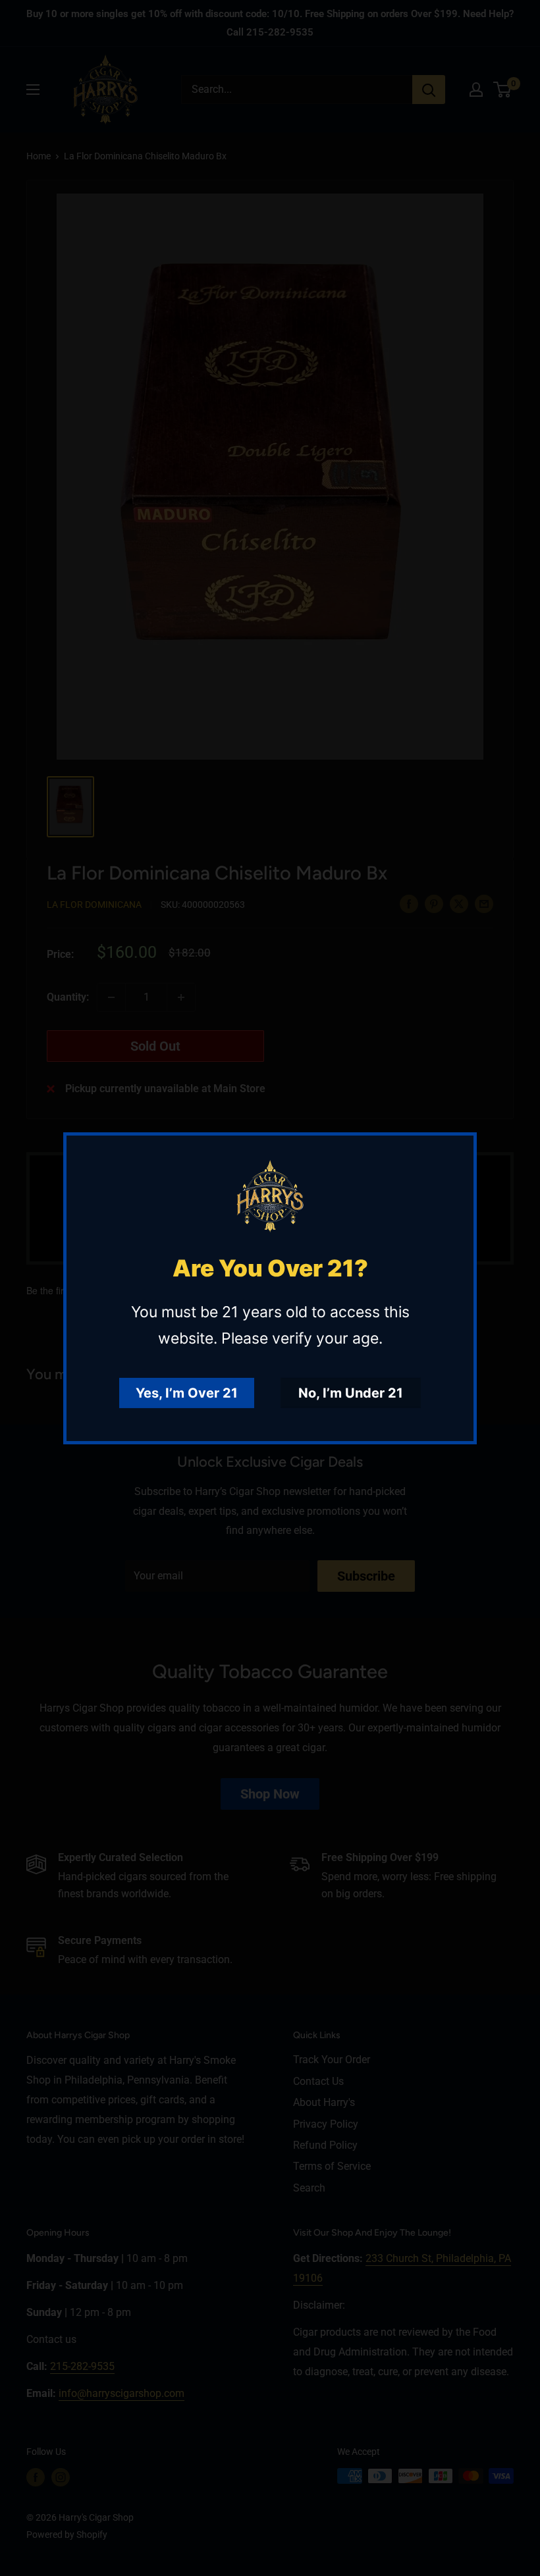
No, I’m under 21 (351, 1393)
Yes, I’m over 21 (187, 1393)
